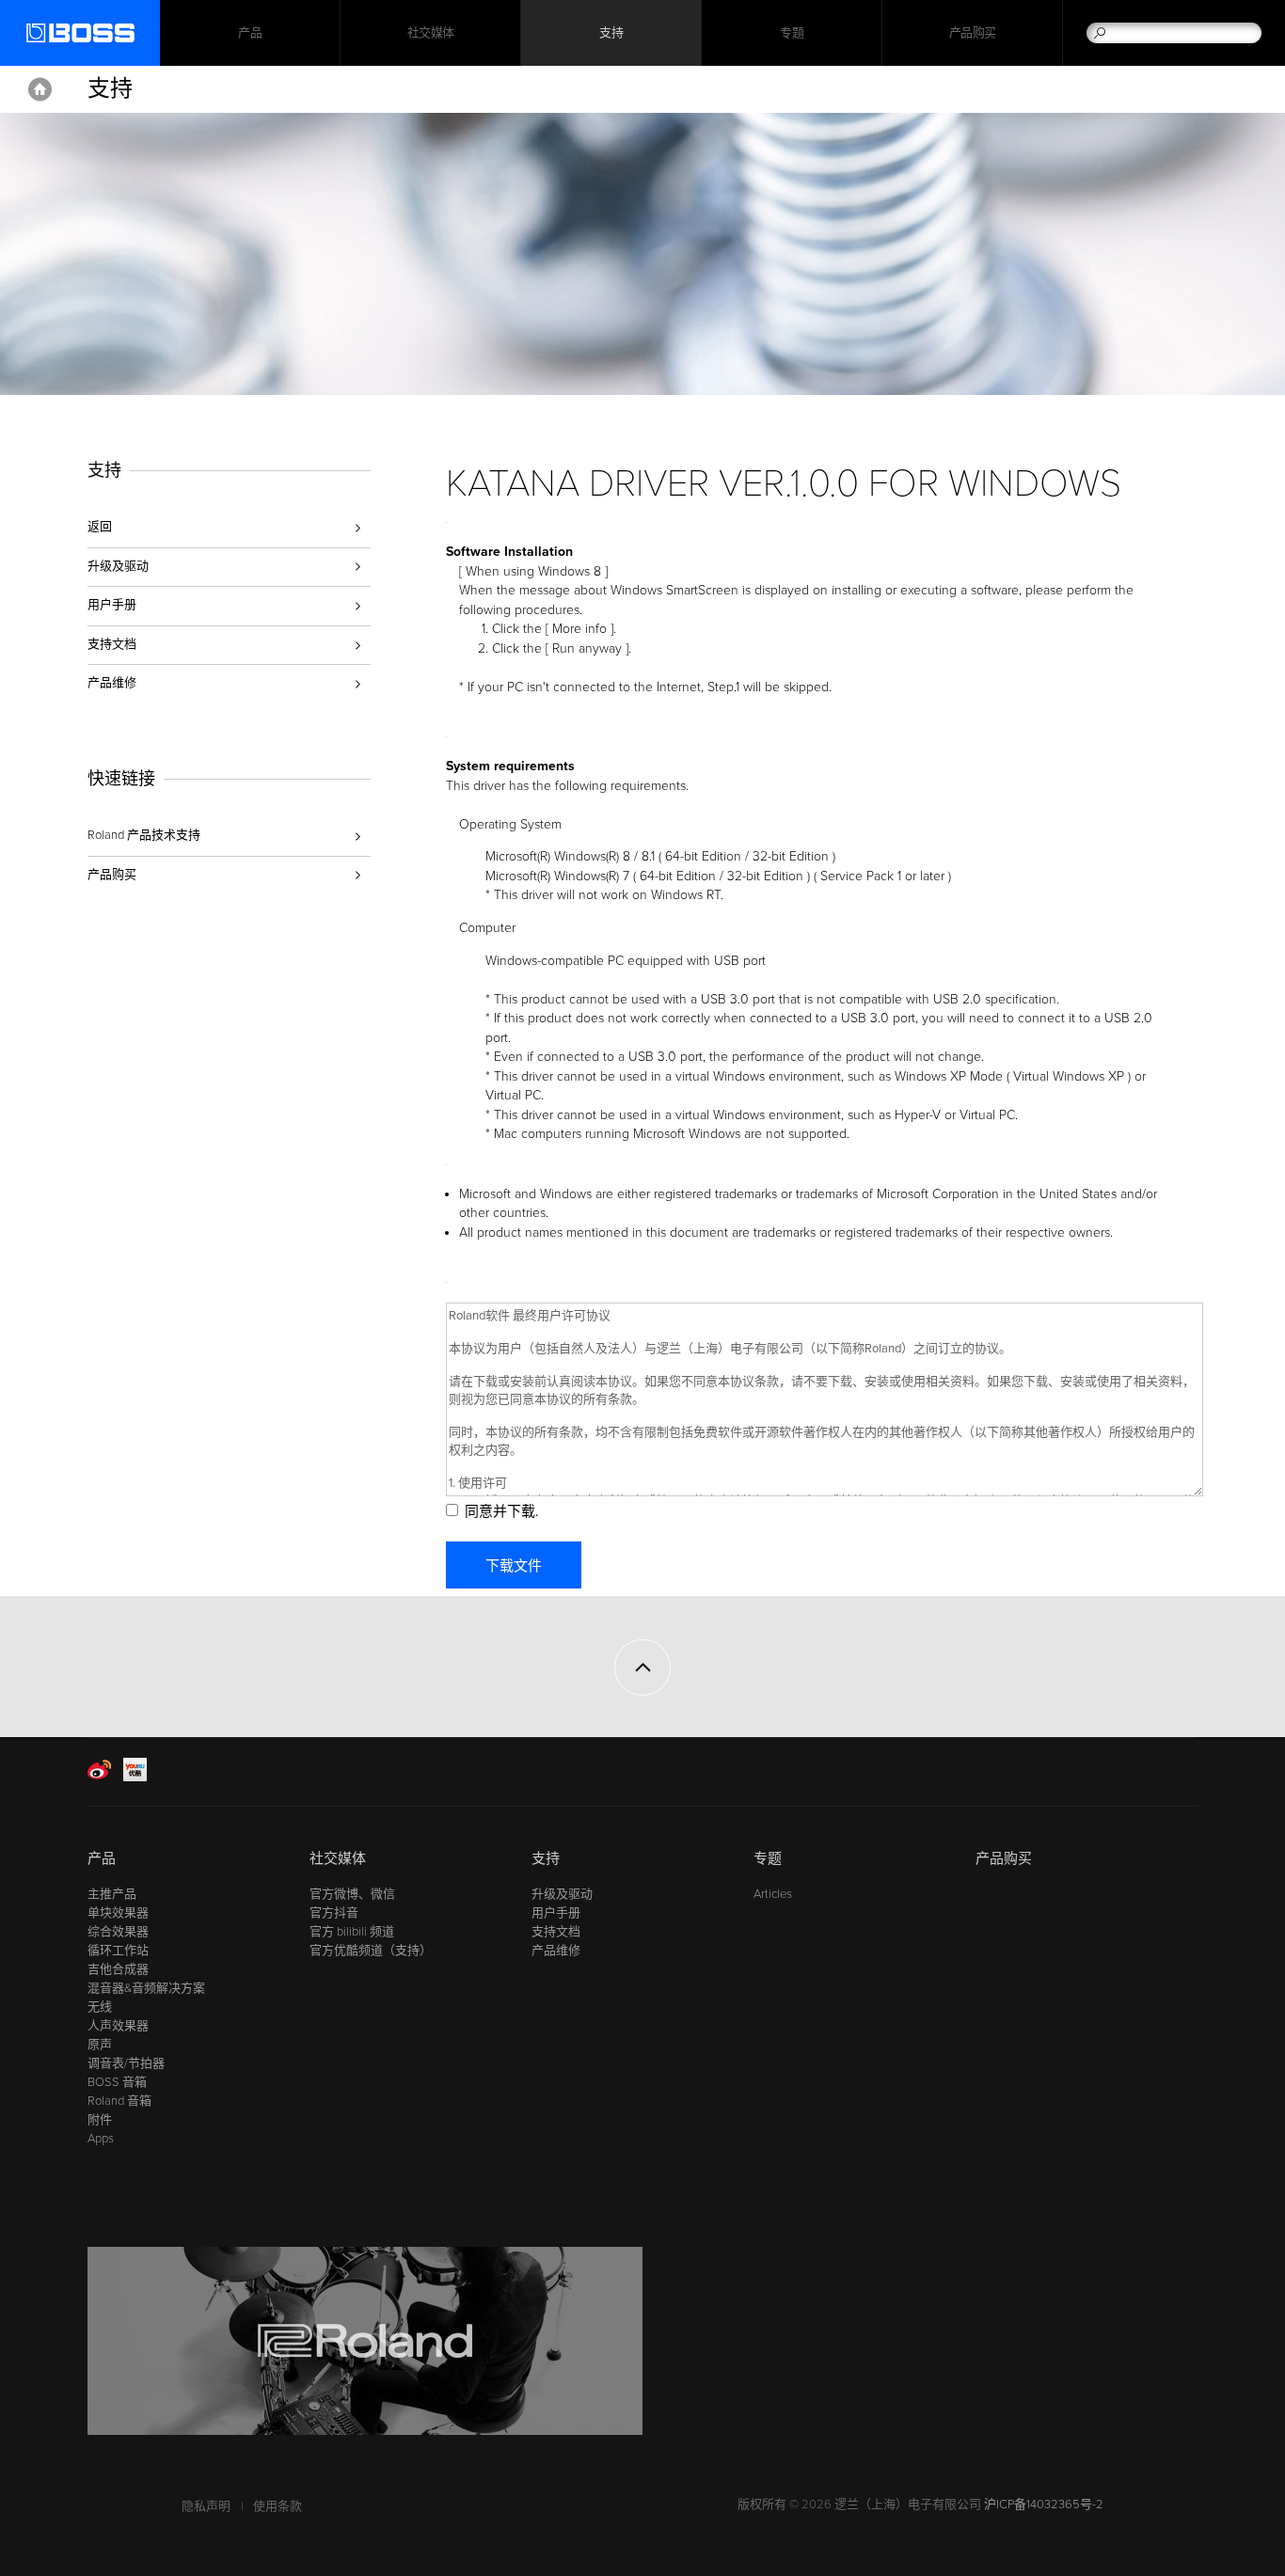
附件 (100, 2120)
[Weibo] (99, 1778)
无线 (100, 2007)
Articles (773, 1894)
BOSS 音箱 (117, 2082)
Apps (101, 2139)
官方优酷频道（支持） (371, 1951)
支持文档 (112, 644)
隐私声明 (206, 2506)
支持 (611, 33)
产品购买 (973, 33)
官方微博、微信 (352, 1894)
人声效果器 (118, 2026)
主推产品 (112, 1894)
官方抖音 (334, 1913)
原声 (100, 2045)
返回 (100, 527)
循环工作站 (118, 1951)
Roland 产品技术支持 (144, 835)
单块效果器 (118, 1913)
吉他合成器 (118, 1969)
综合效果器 (118, 1932)
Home (40, 89)
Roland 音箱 (119, 2101)
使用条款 (278, 2506)
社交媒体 (431, 33)
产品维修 (112, 683)
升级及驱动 (118, 566)
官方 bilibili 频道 (352, 1932)
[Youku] (135, 1778)
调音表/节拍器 (126, 2063)
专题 (792, 33)
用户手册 (112, 605)
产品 (102, 1858)
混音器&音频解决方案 (146, 1988)
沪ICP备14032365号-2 (1044, 2505)
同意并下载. (501, 1511)
